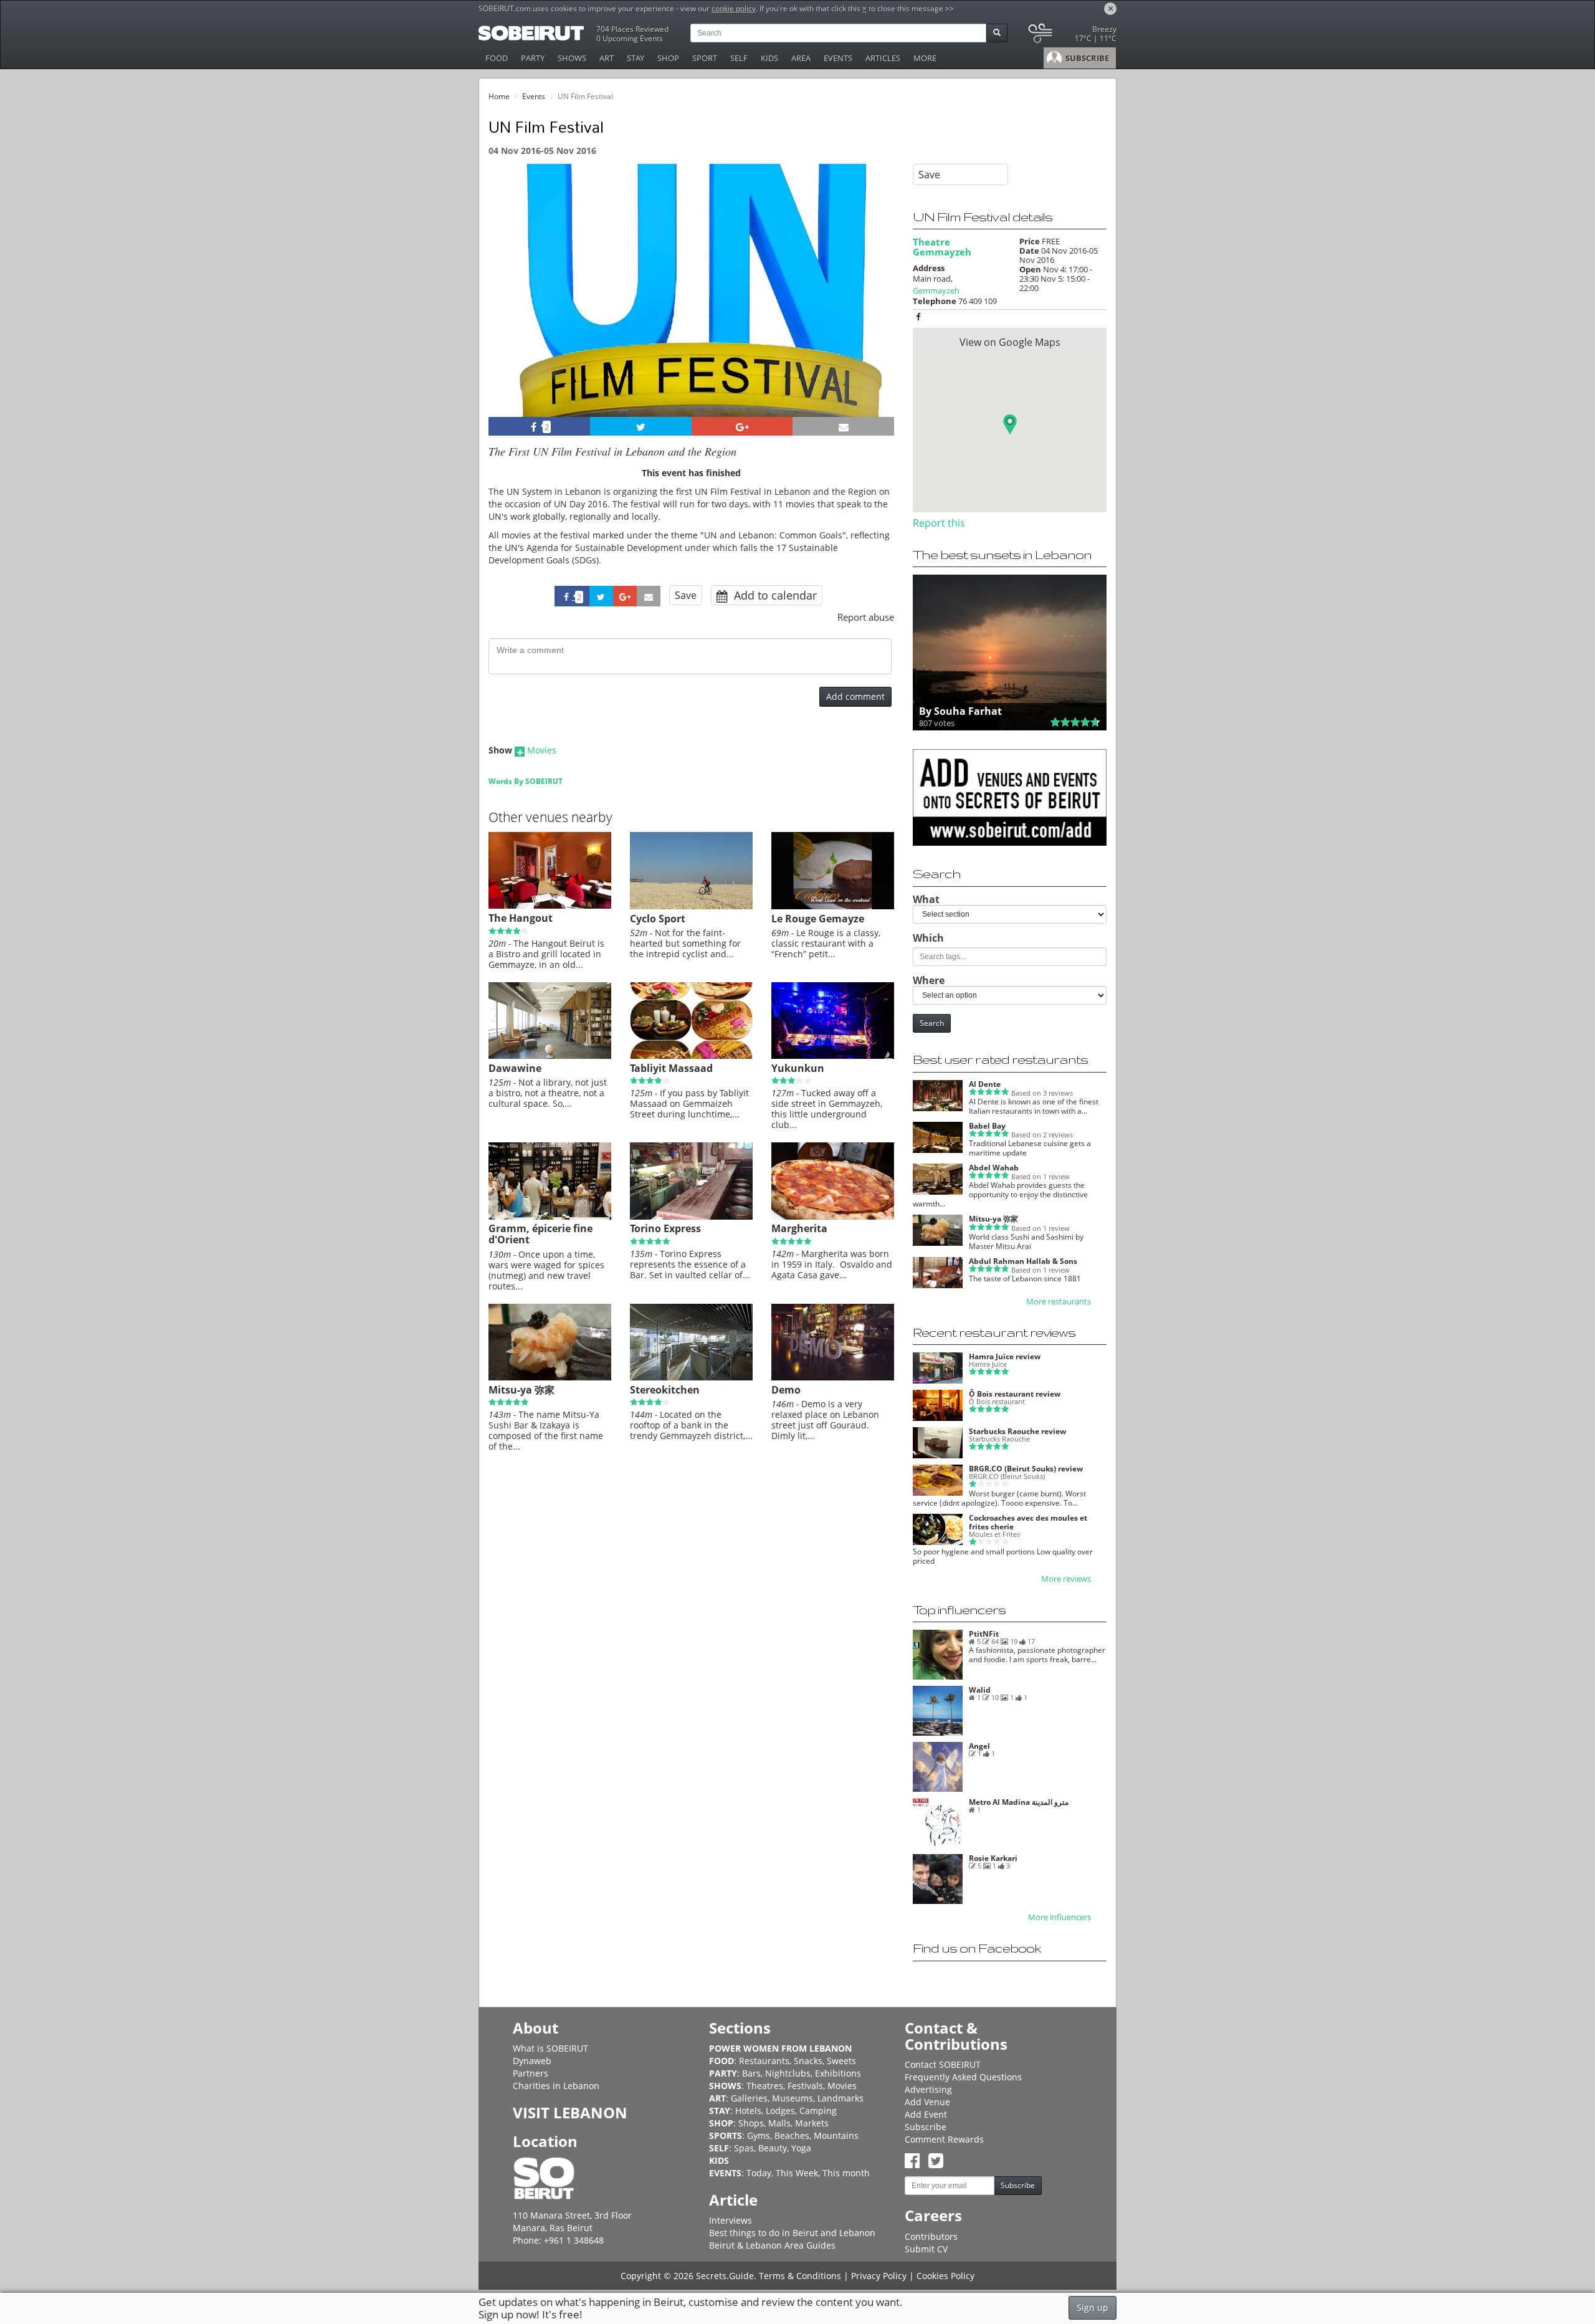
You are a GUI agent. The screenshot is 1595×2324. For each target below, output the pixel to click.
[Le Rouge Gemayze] (833, 906)
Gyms (759, 2135)
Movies (542, 750)
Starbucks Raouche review (1017, 1431)
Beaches (792, 2135)
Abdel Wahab (994, 1168)
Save (686, 595)
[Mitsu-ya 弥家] (550, 1377)
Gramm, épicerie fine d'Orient (540, 1234)
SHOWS (572, 58)
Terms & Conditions (800, 2276)
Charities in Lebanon (556, 2086)
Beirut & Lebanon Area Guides (772, 2245)
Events (534, 96)
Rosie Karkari (993, 1858)
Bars (751, 2073)
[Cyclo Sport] (691, 906)
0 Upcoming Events (630, 38)
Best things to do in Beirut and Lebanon (792, 2233)
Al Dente (985, 1084)
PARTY (533, 58)
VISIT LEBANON (570, 2112)
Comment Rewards (944, 2139)
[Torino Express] (691, 1217)
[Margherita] (833, 1217)
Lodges (780, 2111)
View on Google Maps (1010, 342)
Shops (751, 2123)
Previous (509, 307)
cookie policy (734, 8)
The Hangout (521, 918)
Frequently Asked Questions (963, 2077)
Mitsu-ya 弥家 (521, 1390)
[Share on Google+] (742, 426)
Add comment (855, 696)
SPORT (705, 58)
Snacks (808, 2061)
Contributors (931, 2236)
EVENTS (838, 58)
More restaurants (1059, 1302)
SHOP (668, 58)
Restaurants (764, 2061)
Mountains (836, 2135)
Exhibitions (838, 2073)
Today (759, 2173)
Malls (779, 2123)
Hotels (748, 2111)
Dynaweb (532, 2061)
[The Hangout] (550, 906)
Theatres (765, 2086)
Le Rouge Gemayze (818, 919)
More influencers (1059, 1917)
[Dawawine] (550, 1056)
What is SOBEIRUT (550, 2048)
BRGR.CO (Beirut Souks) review (1026, 1469)
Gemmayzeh (936, 290)
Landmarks (840, 2098)
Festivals (805, 2086)
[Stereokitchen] (691, 1377)
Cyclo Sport (658, 919)
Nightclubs (788, 2073)
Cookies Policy (945, 2276)
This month (846, 2173)
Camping (818, 2111)
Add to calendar (774, 595)
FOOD (497, 58)
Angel (979, 1746)
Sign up (1093, 2307)
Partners (531, 2073)
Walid (980, 1690)
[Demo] (833, 1377)
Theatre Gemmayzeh (942, 247)
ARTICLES (883, 58)
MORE (925, 58)
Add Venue (927, 2102)
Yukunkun (798, 1068)
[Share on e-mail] (843, 426)
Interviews (731, 2220)
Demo (786, 1390)
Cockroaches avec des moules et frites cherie (1028, 1522)
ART (607, 58)
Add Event (926, 2114)
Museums (793, 2098)
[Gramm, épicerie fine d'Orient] (550, 1217)
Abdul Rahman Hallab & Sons (1023, 1261)
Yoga (801, 2148)
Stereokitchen (665, 1390)
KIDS (769, 58)
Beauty (773, 2148)
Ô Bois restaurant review (1015, 1394)
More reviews (1066, 1579)
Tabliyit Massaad (671, 1068)
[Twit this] (641, 426)
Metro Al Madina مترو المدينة (1019, 1802)
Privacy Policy (879, 2276)
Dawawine (515, 1068)
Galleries (749, 2098)
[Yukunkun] (833, 1056)
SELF (739, 58)
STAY (636, 58)
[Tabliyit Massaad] (691, 1056)
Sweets (841, 2061)
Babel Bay (987, 1126)
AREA (801, 58)
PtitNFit (984, 1634)
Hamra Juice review (1005, 1356)
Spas (744, 2148)
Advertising (928, 2089)
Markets (812, 2123)
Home (499, 96)
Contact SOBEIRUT (943, 2064)
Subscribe (926, 2127)
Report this (939, 523)
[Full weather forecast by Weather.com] (1071, 36)
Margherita (799, 1228)
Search (932, 1023)
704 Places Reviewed (632, 29)
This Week (797, 2173)
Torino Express (665, 1228)
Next (877, 307)
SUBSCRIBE (1086, 58)
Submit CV (926, 2249)
